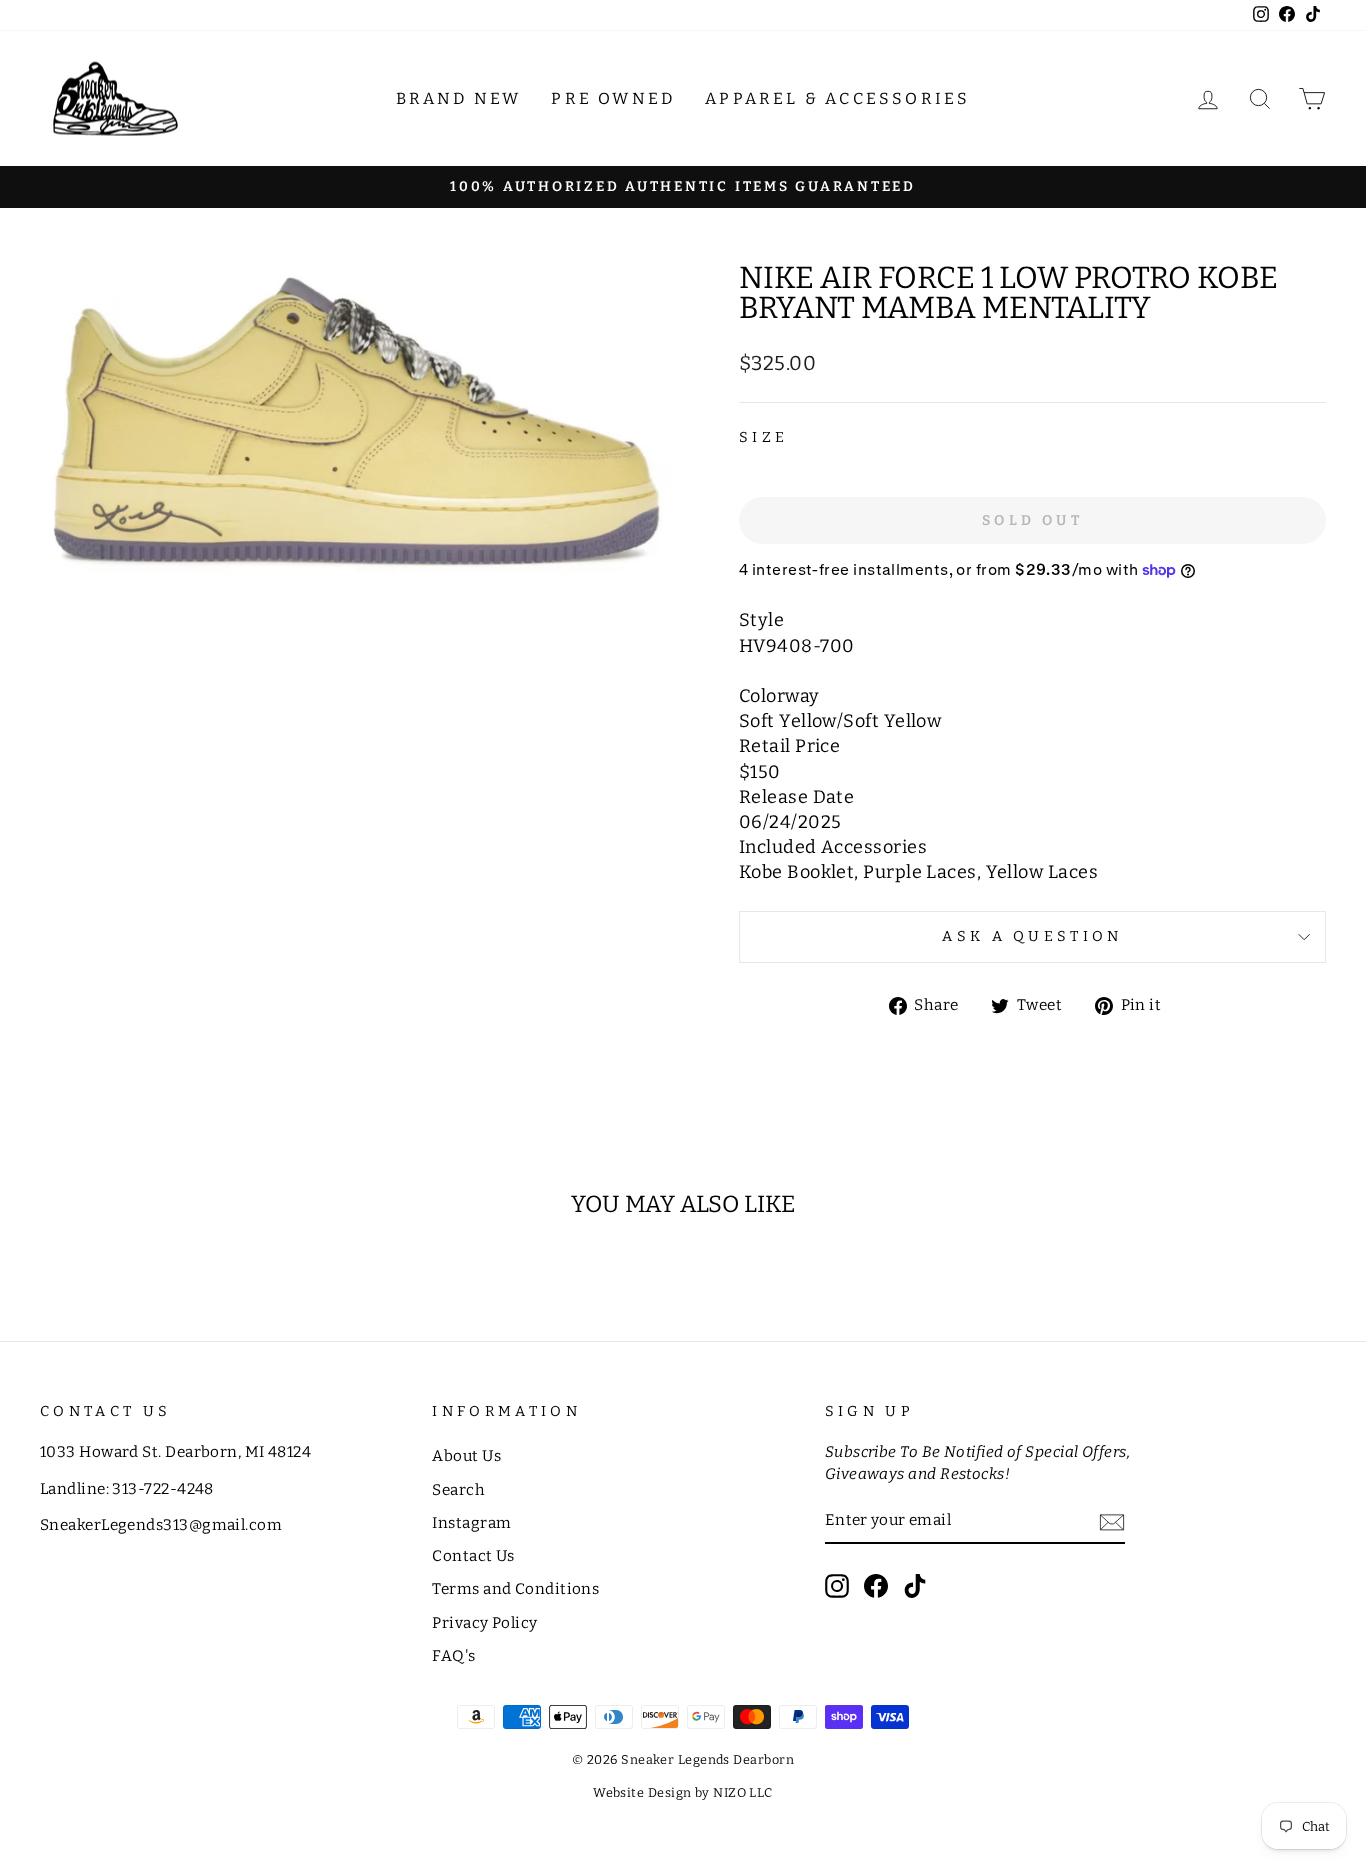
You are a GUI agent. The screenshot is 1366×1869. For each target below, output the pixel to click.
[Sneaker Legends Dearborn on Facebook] (876, 1586)
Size (763, 437)
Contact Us (473, 1556)
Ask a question (1032, 936)
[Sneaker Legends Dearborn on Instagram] (837, 1586)
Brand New (459, 98)
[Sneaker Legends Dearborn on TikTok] (915, 1586)
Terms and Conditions (515, 1589)
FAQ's (453, 1656)
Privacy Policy (484, 1623)
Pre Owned (613, 98)
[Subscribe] (1112, 1521)
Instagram (471, 1523)
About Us (466, 1456)
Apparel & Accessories (837, 98)
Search (458, 1490)
